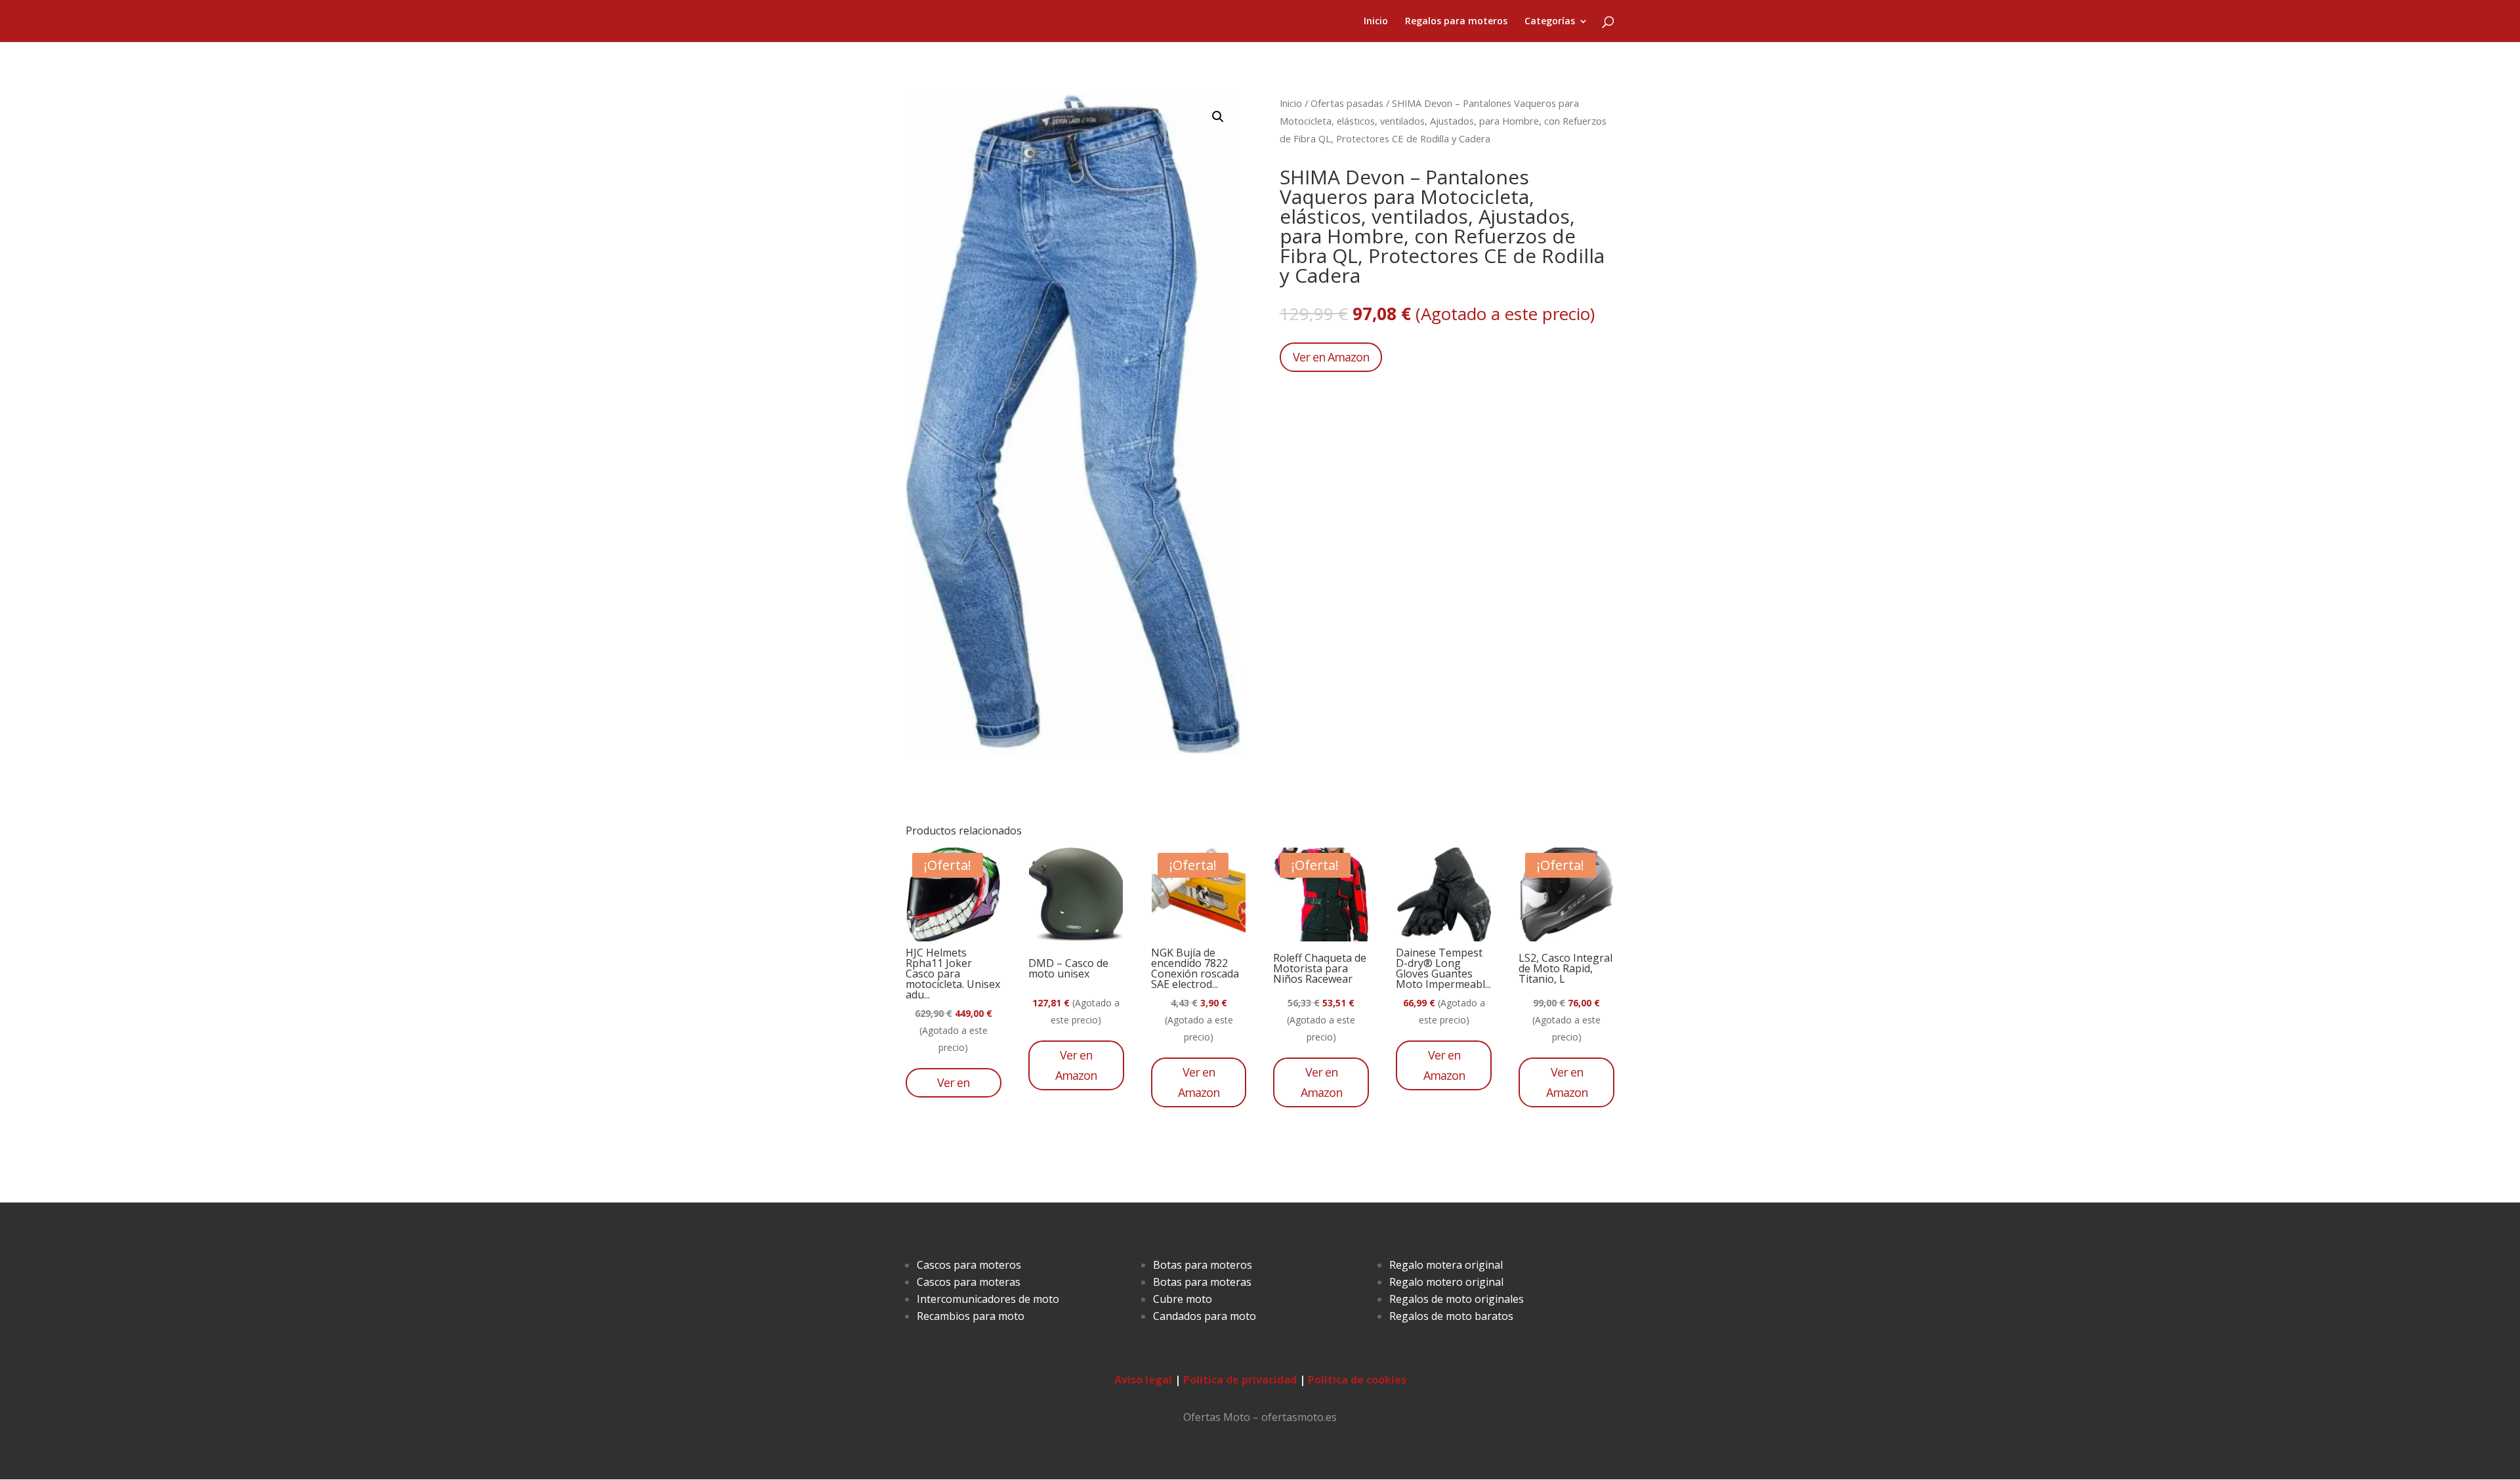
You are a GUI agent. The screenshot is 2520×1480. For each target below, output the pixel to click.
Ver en (953, 1082)
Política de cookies (1357, 1380)
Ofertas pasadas (1347, 103)
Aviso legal (1143, 1380)
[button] (1218, 117)
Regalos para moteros (1456, 22)
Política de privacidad (1240, 1380)
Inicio (1376, 22)
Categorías (1550, 22)
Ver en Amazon (1331, 357)
